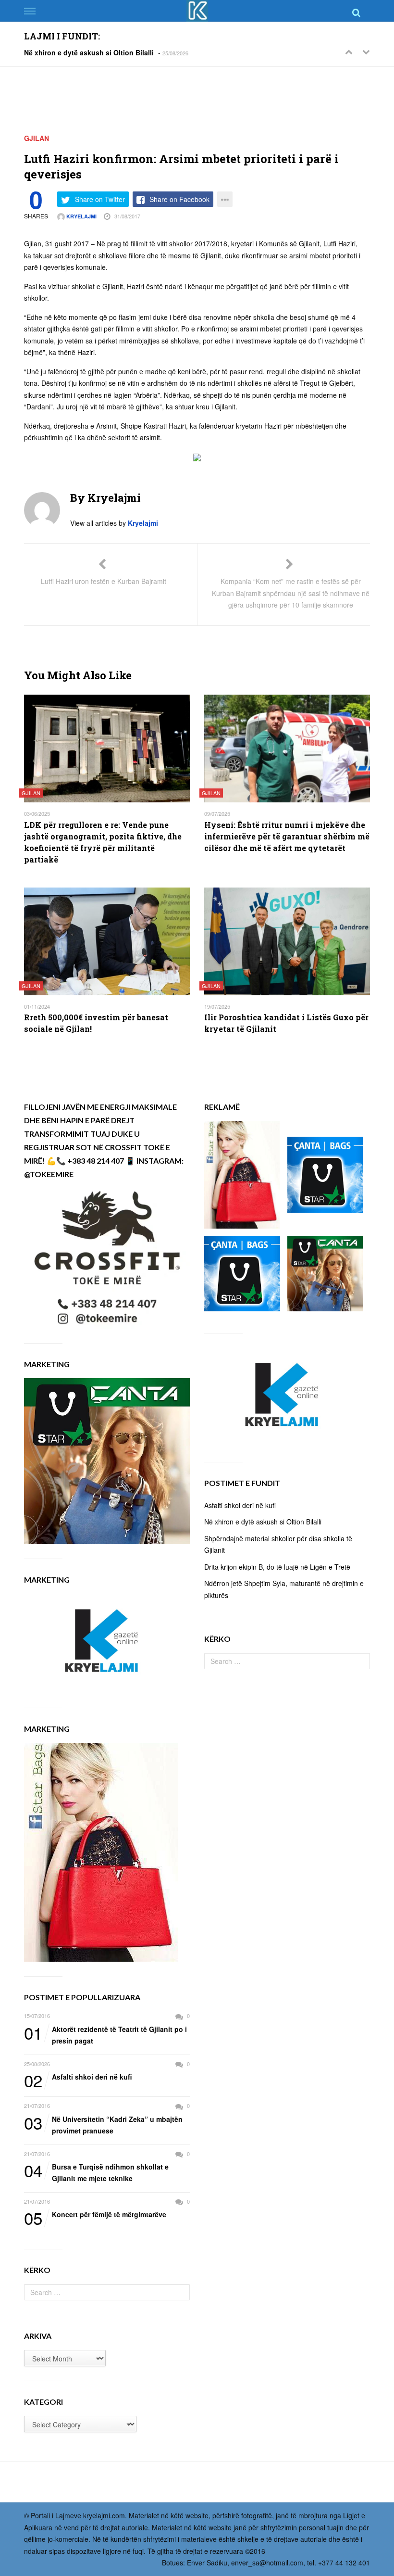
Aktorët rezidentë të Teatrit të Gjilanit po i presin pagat (105, 2035)
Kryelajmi (81, 216)
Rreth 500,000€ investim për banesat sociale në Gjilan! (96, 1023)
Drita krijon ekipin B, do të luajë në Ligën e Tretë (277, 1567)
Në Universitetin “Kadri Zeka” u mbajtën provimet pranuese (103, 2125)
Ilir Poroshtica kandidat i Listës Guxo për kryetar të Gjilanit (286, 1023)
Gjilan (37, 138)
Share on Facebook (179, 199)
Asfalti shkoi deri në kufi (78, 2077)
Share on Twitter (100, 199)
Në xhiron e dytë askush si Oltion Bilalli (89, 52)
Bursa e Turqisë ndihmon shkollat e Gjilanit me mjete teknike (96, 2172)
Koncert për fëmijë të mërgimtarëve (95, 2215)
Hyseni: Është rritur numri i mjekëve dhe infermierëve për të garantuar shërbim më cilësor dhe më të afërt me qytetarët (287, 836)
